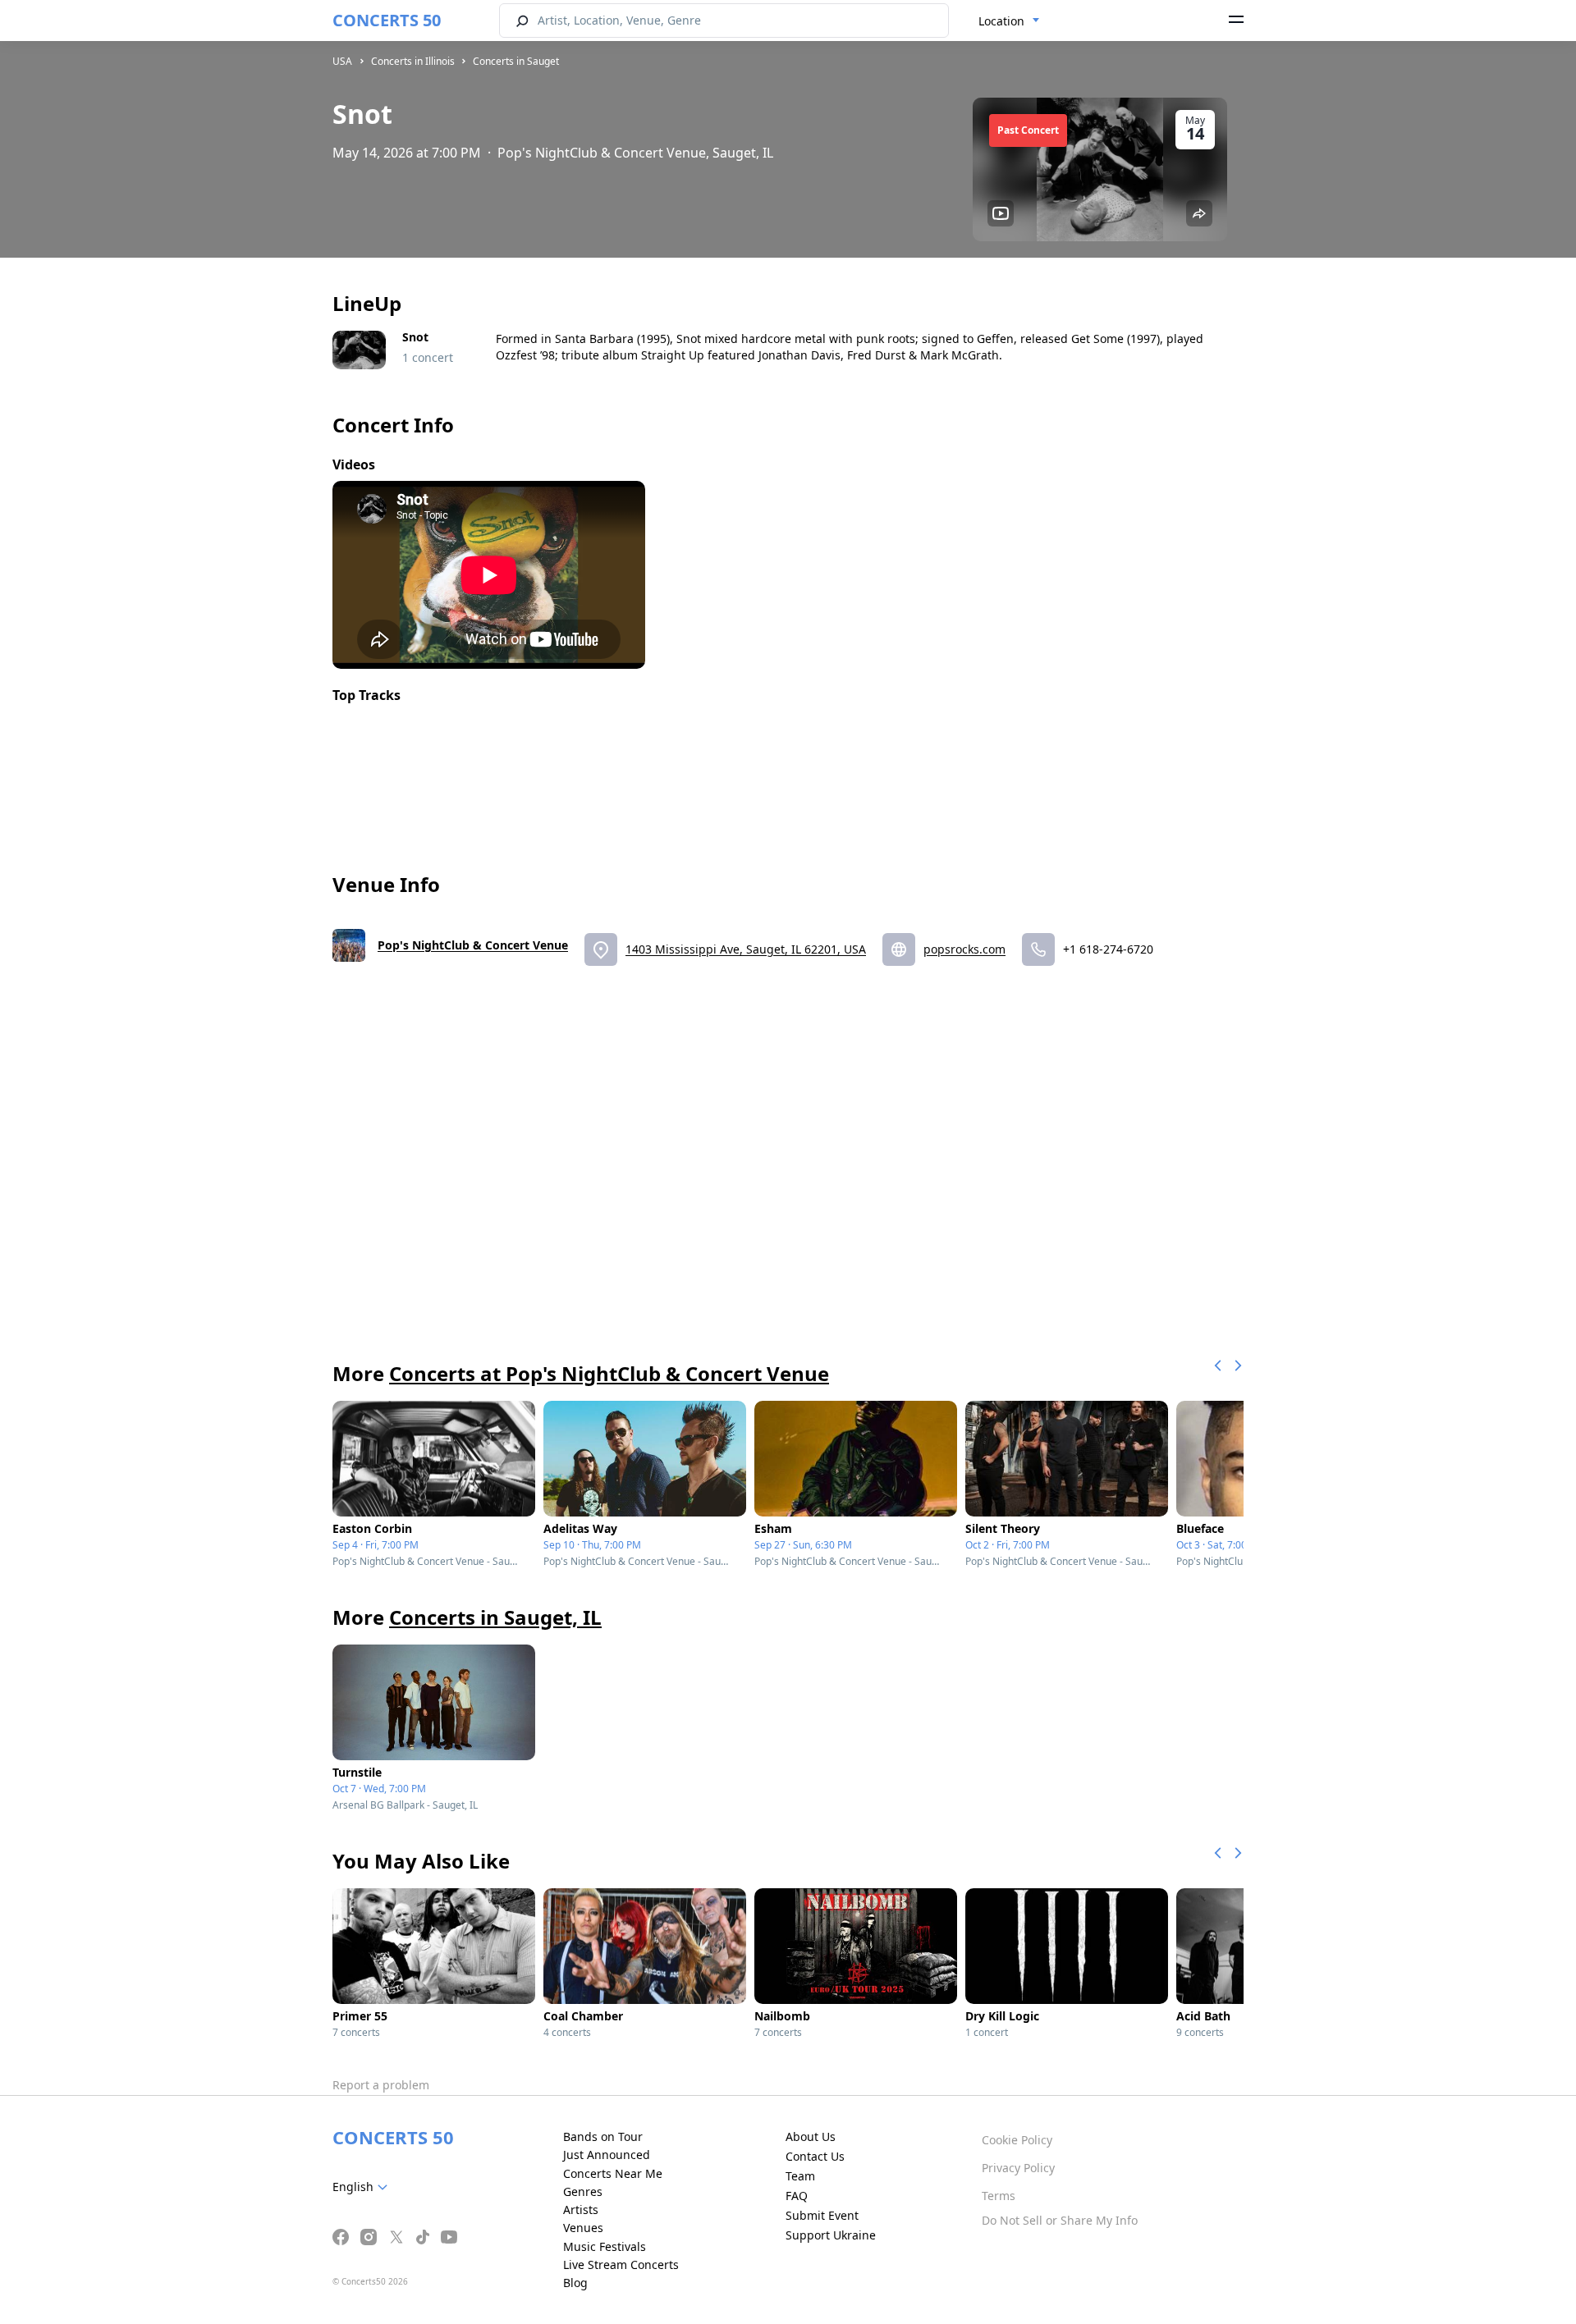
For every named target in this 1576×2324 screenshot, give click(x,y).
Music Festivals (605, 2246)
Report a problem (381, 2085)
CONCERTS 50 (387, 20)
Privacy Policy (1018, 2168)
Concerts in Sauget (516, 61)
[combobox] (1009, 21)
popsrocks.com (964, 949)
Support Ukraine (831, 2235)
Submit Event (822, 2215)
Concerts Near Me (613, 2173)
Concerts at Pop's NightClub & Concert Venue (609, 1373)
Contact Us (815, 2156)
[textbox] (363, 2187)
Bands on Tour (603, 2136)
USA (342, 61)
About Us (811, 2136)
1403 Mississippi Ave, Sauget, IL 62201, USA (746, 949)
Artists (581, 2210)
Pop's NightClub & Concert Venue (473, 945)
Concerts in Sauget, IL (495, 1617)
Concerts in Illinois (413, 61)
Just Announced (607, 2155)
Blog (575, 2283)
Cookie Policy (1017, 2140)
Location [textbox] (1001, 21)
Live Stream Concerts (621, 2265)
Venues (583, 2228)
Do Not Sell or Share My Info (1060, 2220)
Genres (583, 2191)
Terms (999, 2196)
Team (800, 2176)
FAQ (797, 2196)
